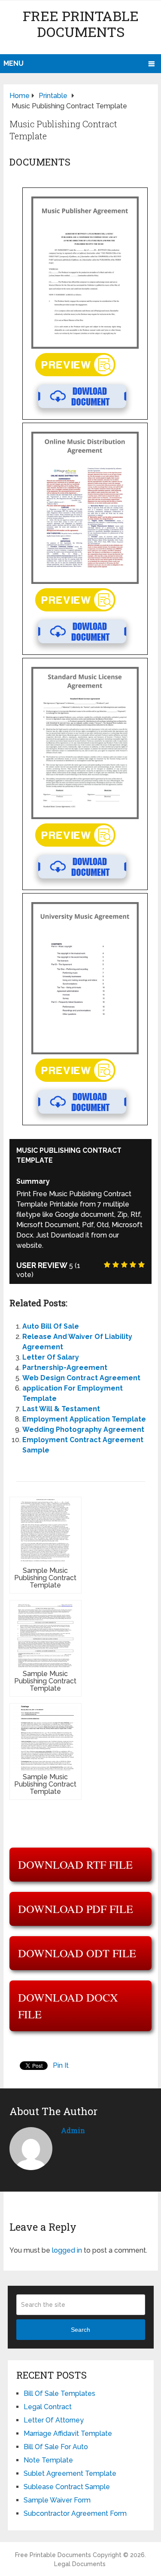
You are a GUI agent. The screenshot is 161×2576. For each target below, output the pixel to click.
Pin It (61, 2065)
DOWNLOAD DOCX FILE (68, 2006)
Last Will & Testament (61, 1409)
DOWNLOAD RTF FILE (75, 1864)
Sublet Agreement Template (70, 2473)
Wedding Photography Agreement (83, 1429)
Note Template (48, 2460)
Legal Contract (48, 2407)
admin (73, 2130)
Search (80, 2330)
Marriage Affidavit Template (68, 2433)
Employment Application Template (84, 1419)
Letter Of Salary (51, 1357)
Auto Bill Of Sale (51, 1326)
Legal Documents (80, 2564)
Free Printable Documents (81, 24)
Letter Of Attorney (54, 2420)
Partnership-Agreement (65, 1368)
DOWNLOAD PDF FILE (76, 1909)
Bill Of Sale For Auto (56, 2447)
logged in (67, 2250)
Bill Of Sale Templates (59, 2393)
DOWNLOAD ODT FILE (77, 1953)
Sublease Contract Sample (67, 2487)
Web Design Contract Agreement (81, 1378)
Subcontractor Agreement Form (75, 2513)
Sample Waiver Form (57, 2500)
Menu (14, 63)
